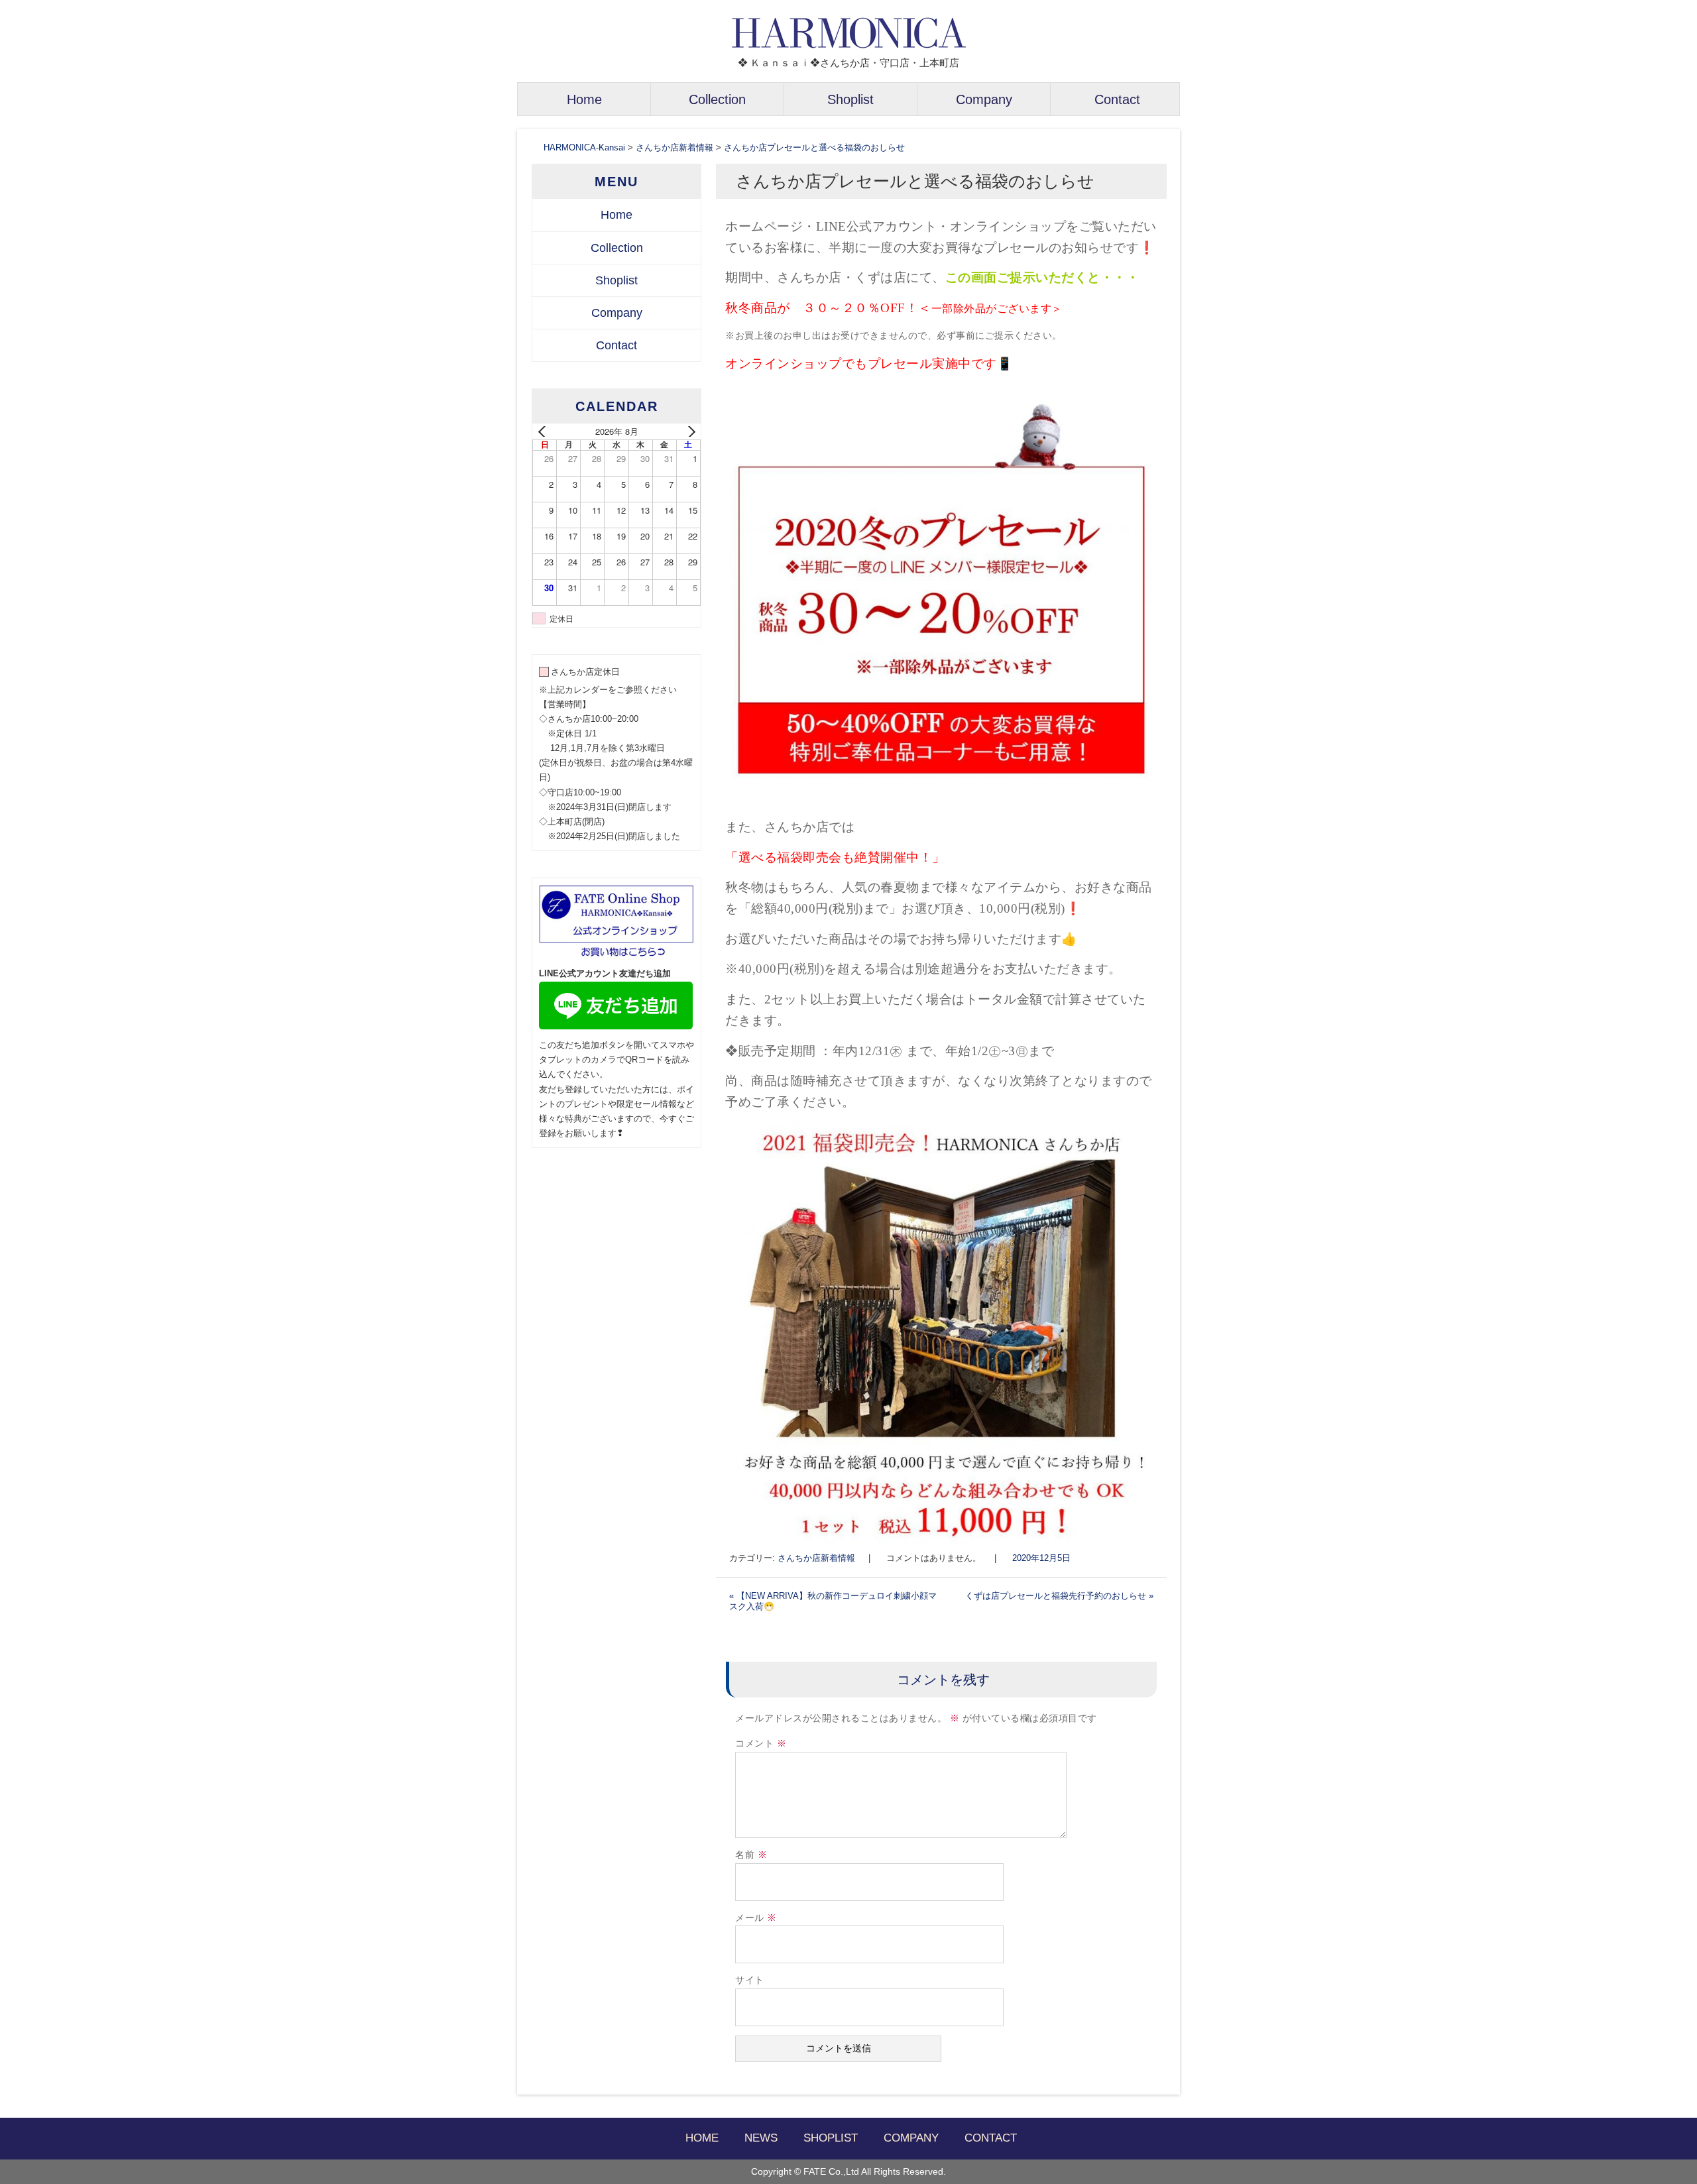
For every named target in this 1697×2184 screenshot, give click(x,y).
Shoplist (850, 99)
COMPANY (911, 2138)
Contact (1117, 99)
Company (984, 99)
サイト (750, 1980)
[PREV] (545, 431)
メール (756, 1918)
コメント (761, 1744)
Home (584, 99)
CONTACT (991, 2138)
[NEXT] (688, 431)
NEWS (761, 2138)
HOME (702, 2138)
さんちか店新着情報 (816, 1558)
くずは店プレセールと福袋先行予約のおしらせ (1059, 1596)
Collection (717, 99)
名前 (751, 1855)
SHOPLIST (831, 2138)
